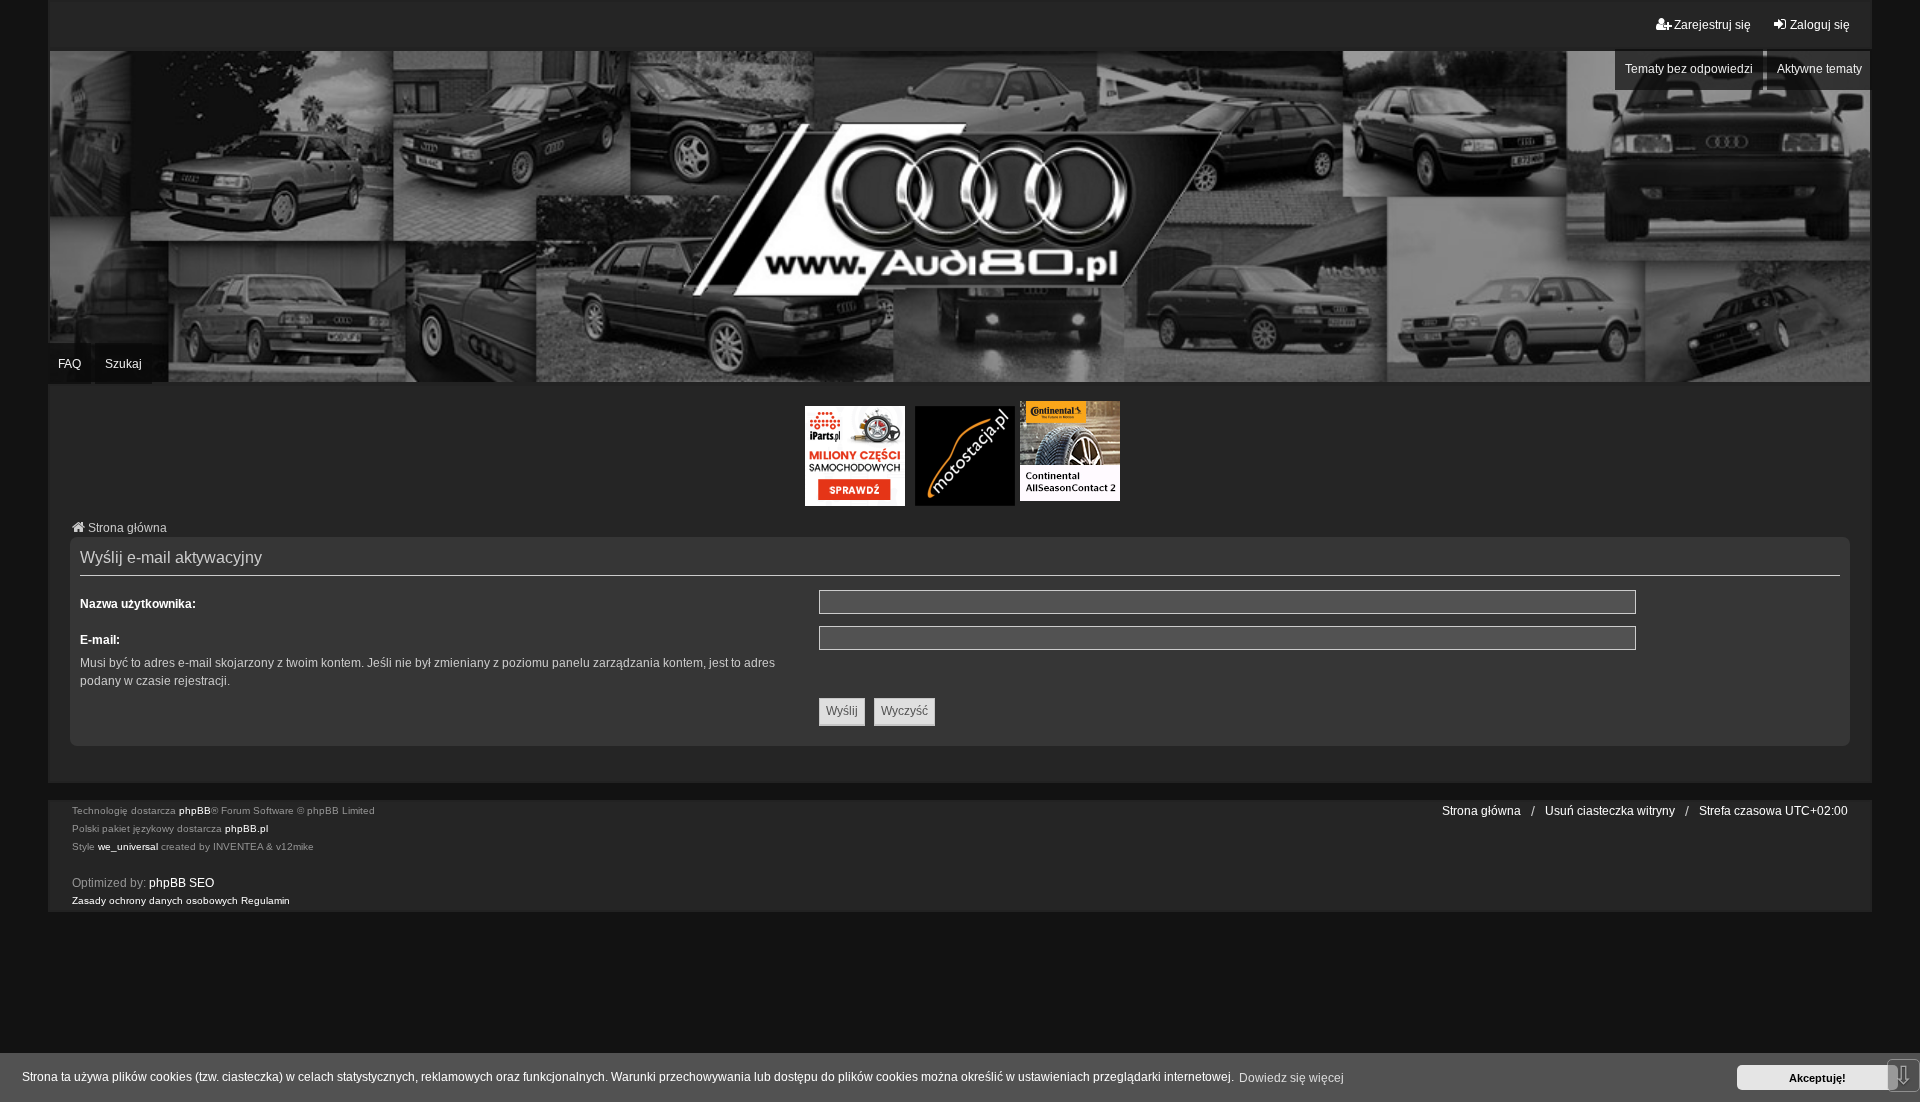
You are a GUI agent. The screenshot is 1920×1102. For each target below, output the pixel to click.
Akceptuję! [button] (1817, 1078)
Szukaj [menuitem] (123, 364)
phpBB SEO (181, 883)
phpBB (195, 810)
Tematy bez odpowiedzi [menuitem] (1689, 69)
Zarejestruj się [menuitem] (1712, 25)
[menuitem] (155, 901)
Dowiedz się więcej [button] (1291, 1078)
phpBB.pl (246, 828)
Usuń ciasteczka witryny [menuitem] (1610, 811)
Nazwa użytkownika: (138, 604)
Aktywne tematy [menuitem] (1819, 69)
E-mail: (100, 640)
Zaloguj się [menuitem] (1820, 25)
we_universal (128, 846)
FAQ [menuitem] (69, 364)
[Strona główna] (960, 216)
